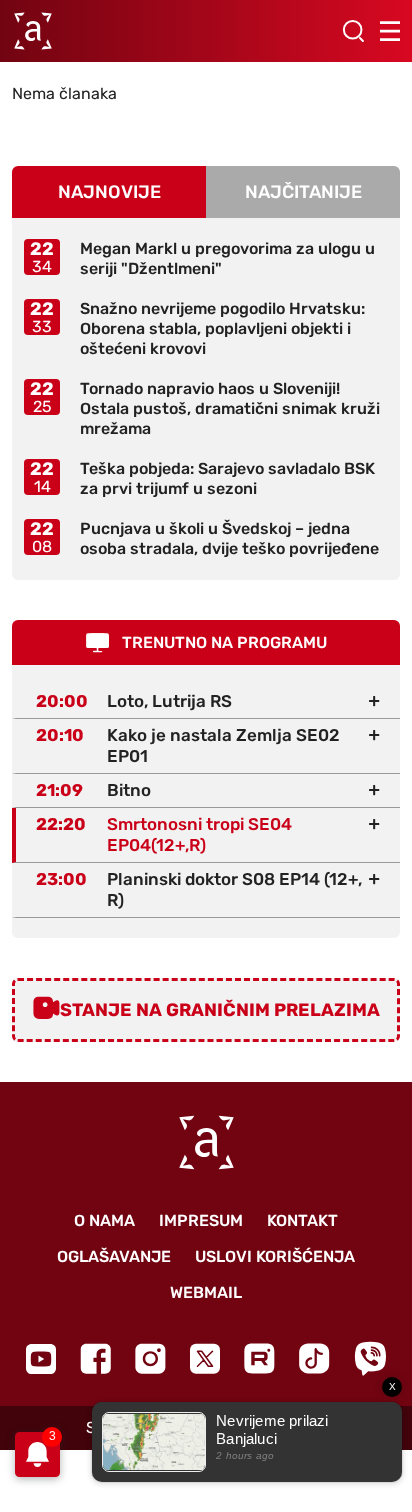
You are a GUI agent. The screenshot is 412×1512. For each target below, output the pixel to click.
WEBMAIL (206, 1292)
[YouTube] (41, 1359)
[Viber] (370, 1358)
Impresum (201, 1220)
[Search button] (353, 31)
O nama (104, 1220)
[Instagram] (150, 1358)
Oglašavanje (114, 1256)
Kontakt (302, 1220)
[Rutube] (259, 1358)
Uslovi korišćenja (275, 1256)
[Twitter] (205, 1358)
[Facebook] (95, 1358)
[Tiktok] (314, 1358)
